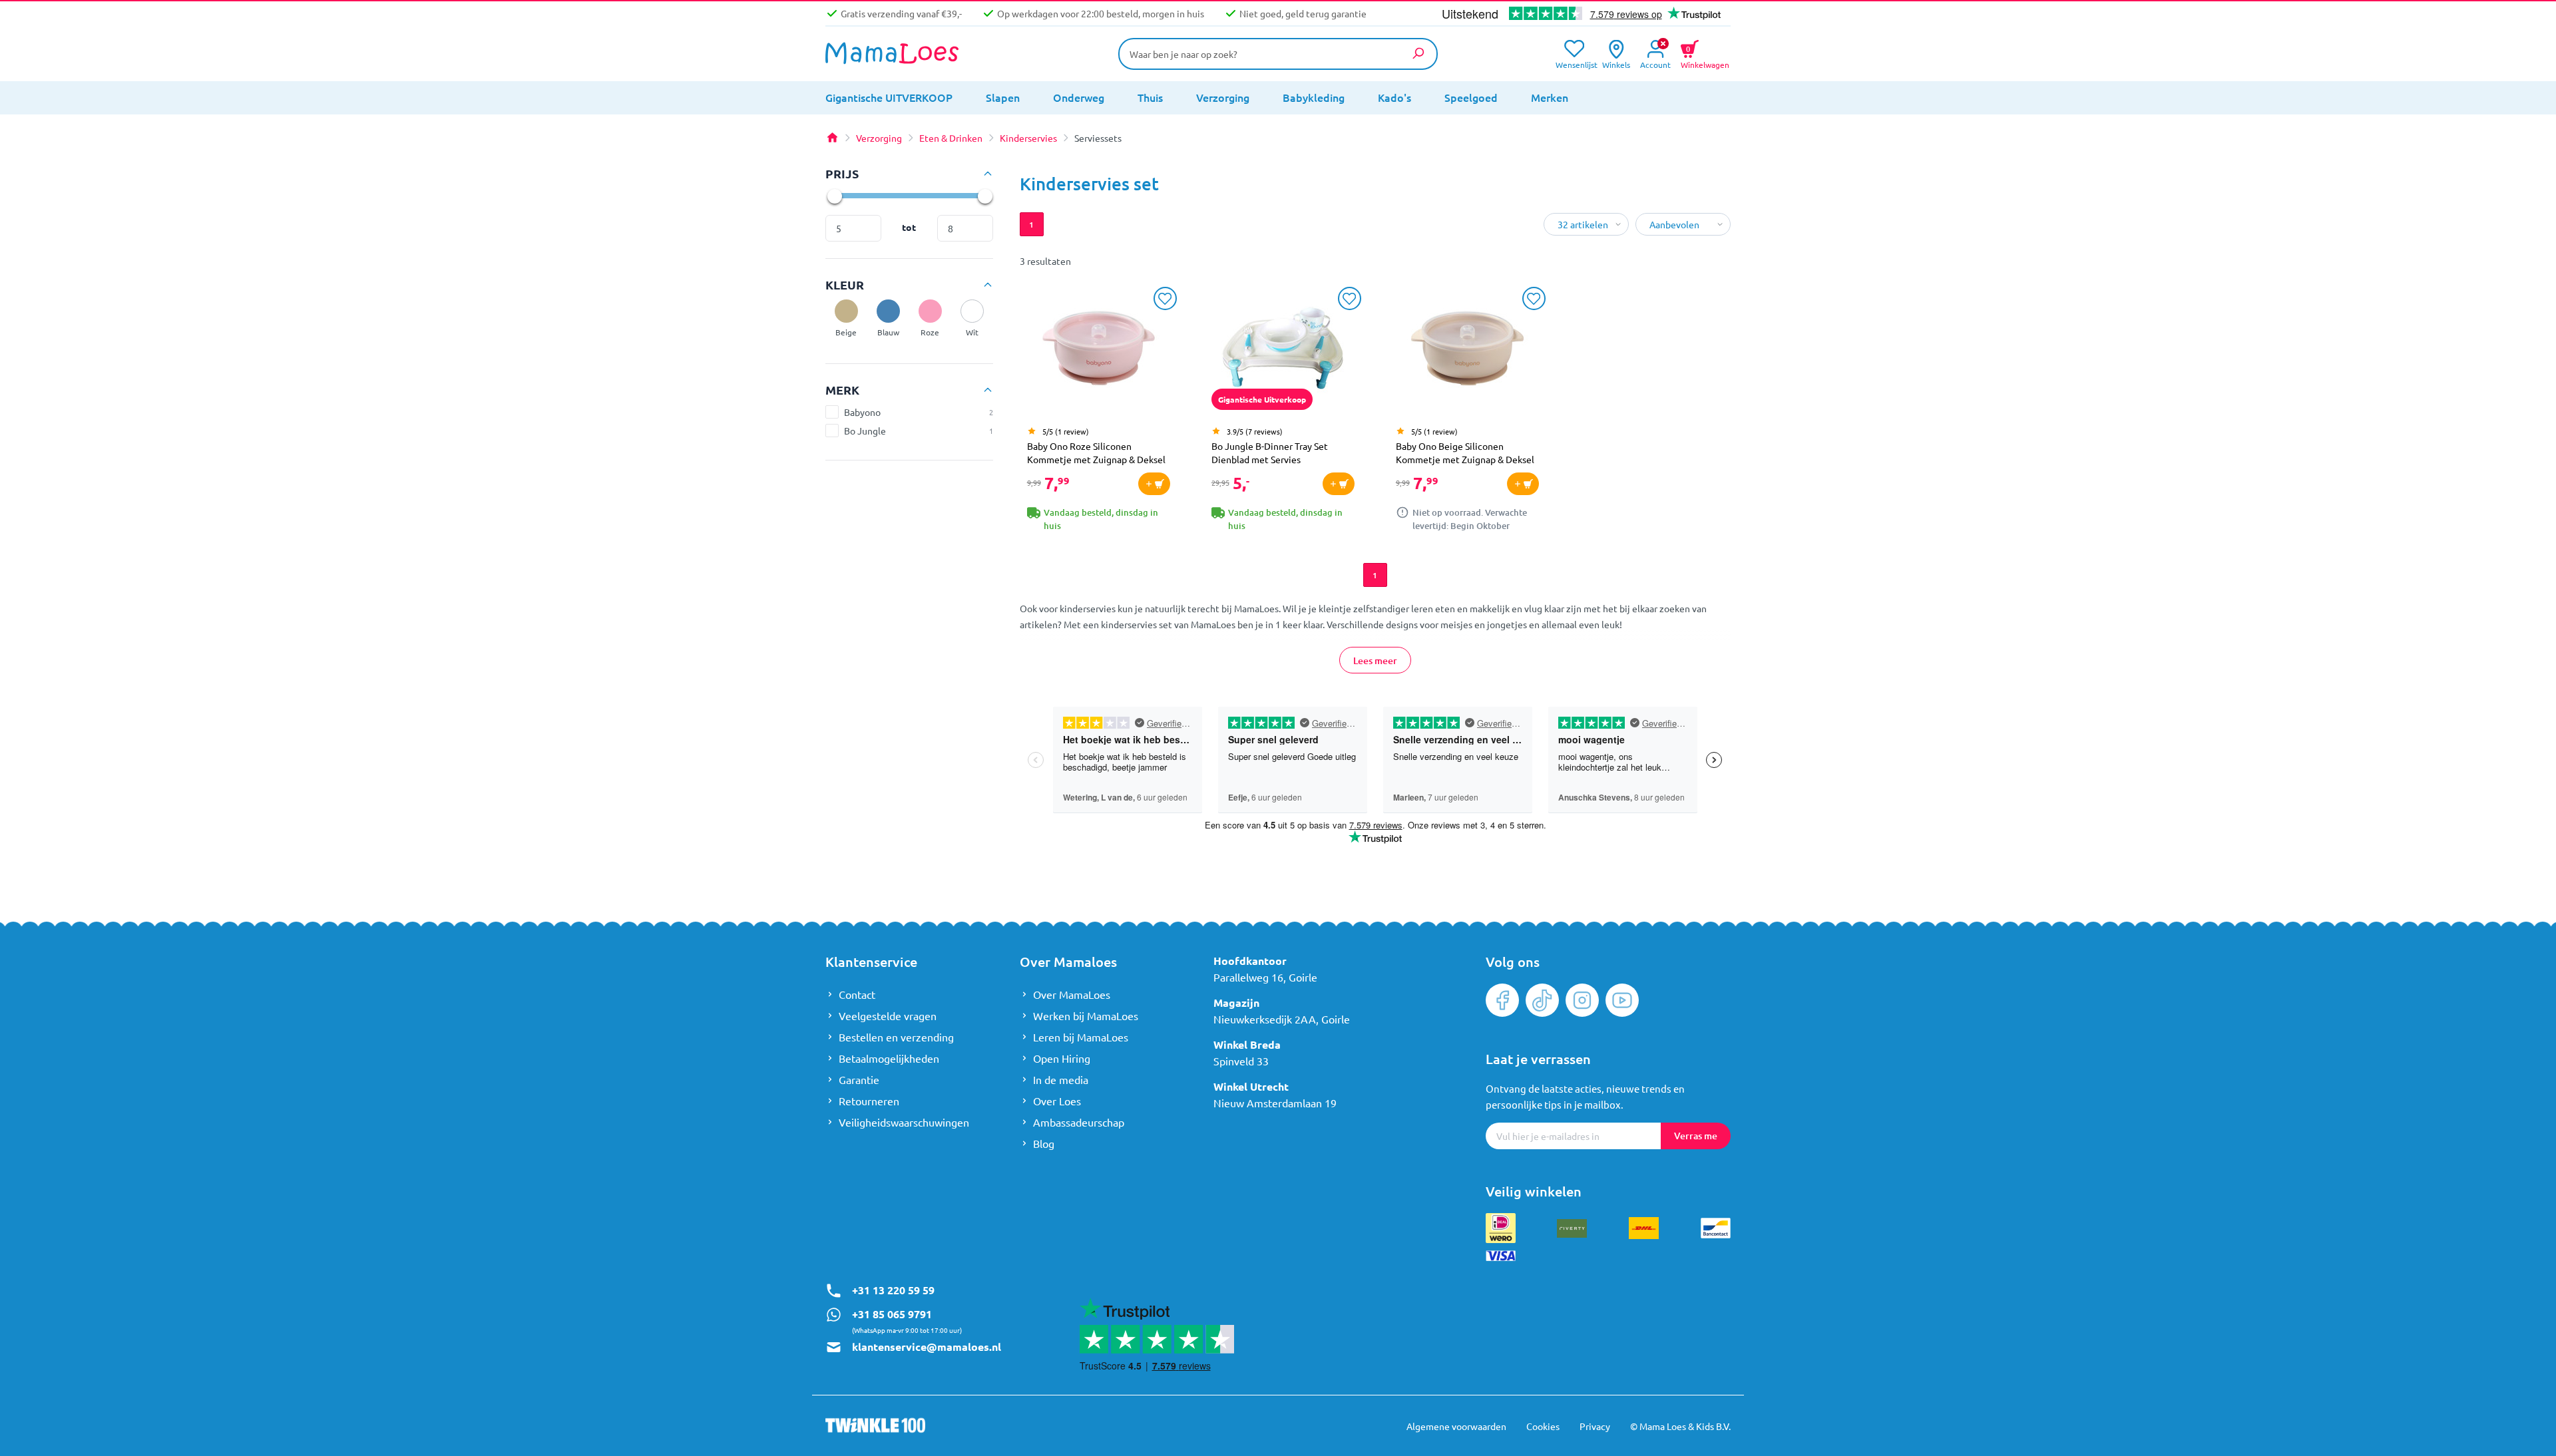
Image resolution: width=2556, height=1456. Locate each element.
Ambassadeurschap (1079, 1122)
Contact (857, 994)
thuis (1150, 97)
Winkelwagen (1705, 56)
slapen (1003, 97)
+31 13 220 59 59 (893, 1290)
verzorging (1223, 97)
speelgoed (1471, 97)
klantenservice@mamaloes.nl (927, 1347)
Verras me (1696, 1136)
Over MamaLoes (1072, 994)
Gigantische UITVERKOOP (889, 97)
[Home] (832, 138)
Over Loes (1057, 1101)
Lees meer (1375, 660)
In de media (1061, 1079)
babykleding (1314, 97)
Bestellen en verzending (896, 1037)
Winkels (1616, 64)
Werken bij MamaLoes (1086, 1015)
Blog (1044, 1143)
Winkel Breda (1247, 1044)
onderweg (1079, 97)
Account (1655, 64)
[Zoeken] (1418, 53)
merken (1550, 97)
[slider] (834, 196)
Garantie (859, 1079)
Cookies (1543, 1426)
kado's (1394, 97)
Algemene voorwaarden (1456, 1426)
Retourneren (869, 1101)
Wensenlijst (1574, 64)
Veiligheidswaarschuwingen (904, 1122)
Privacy (1595, 1426)
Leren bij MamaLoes (1081, 1037)
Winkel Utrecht (1251, 1086)
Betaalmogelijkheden (889, 1058)
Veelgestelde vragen (888, 1015)
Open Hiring (1062, 1058)
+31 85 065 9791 (892, 1314)
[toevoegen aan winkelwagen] (1154, 484)
